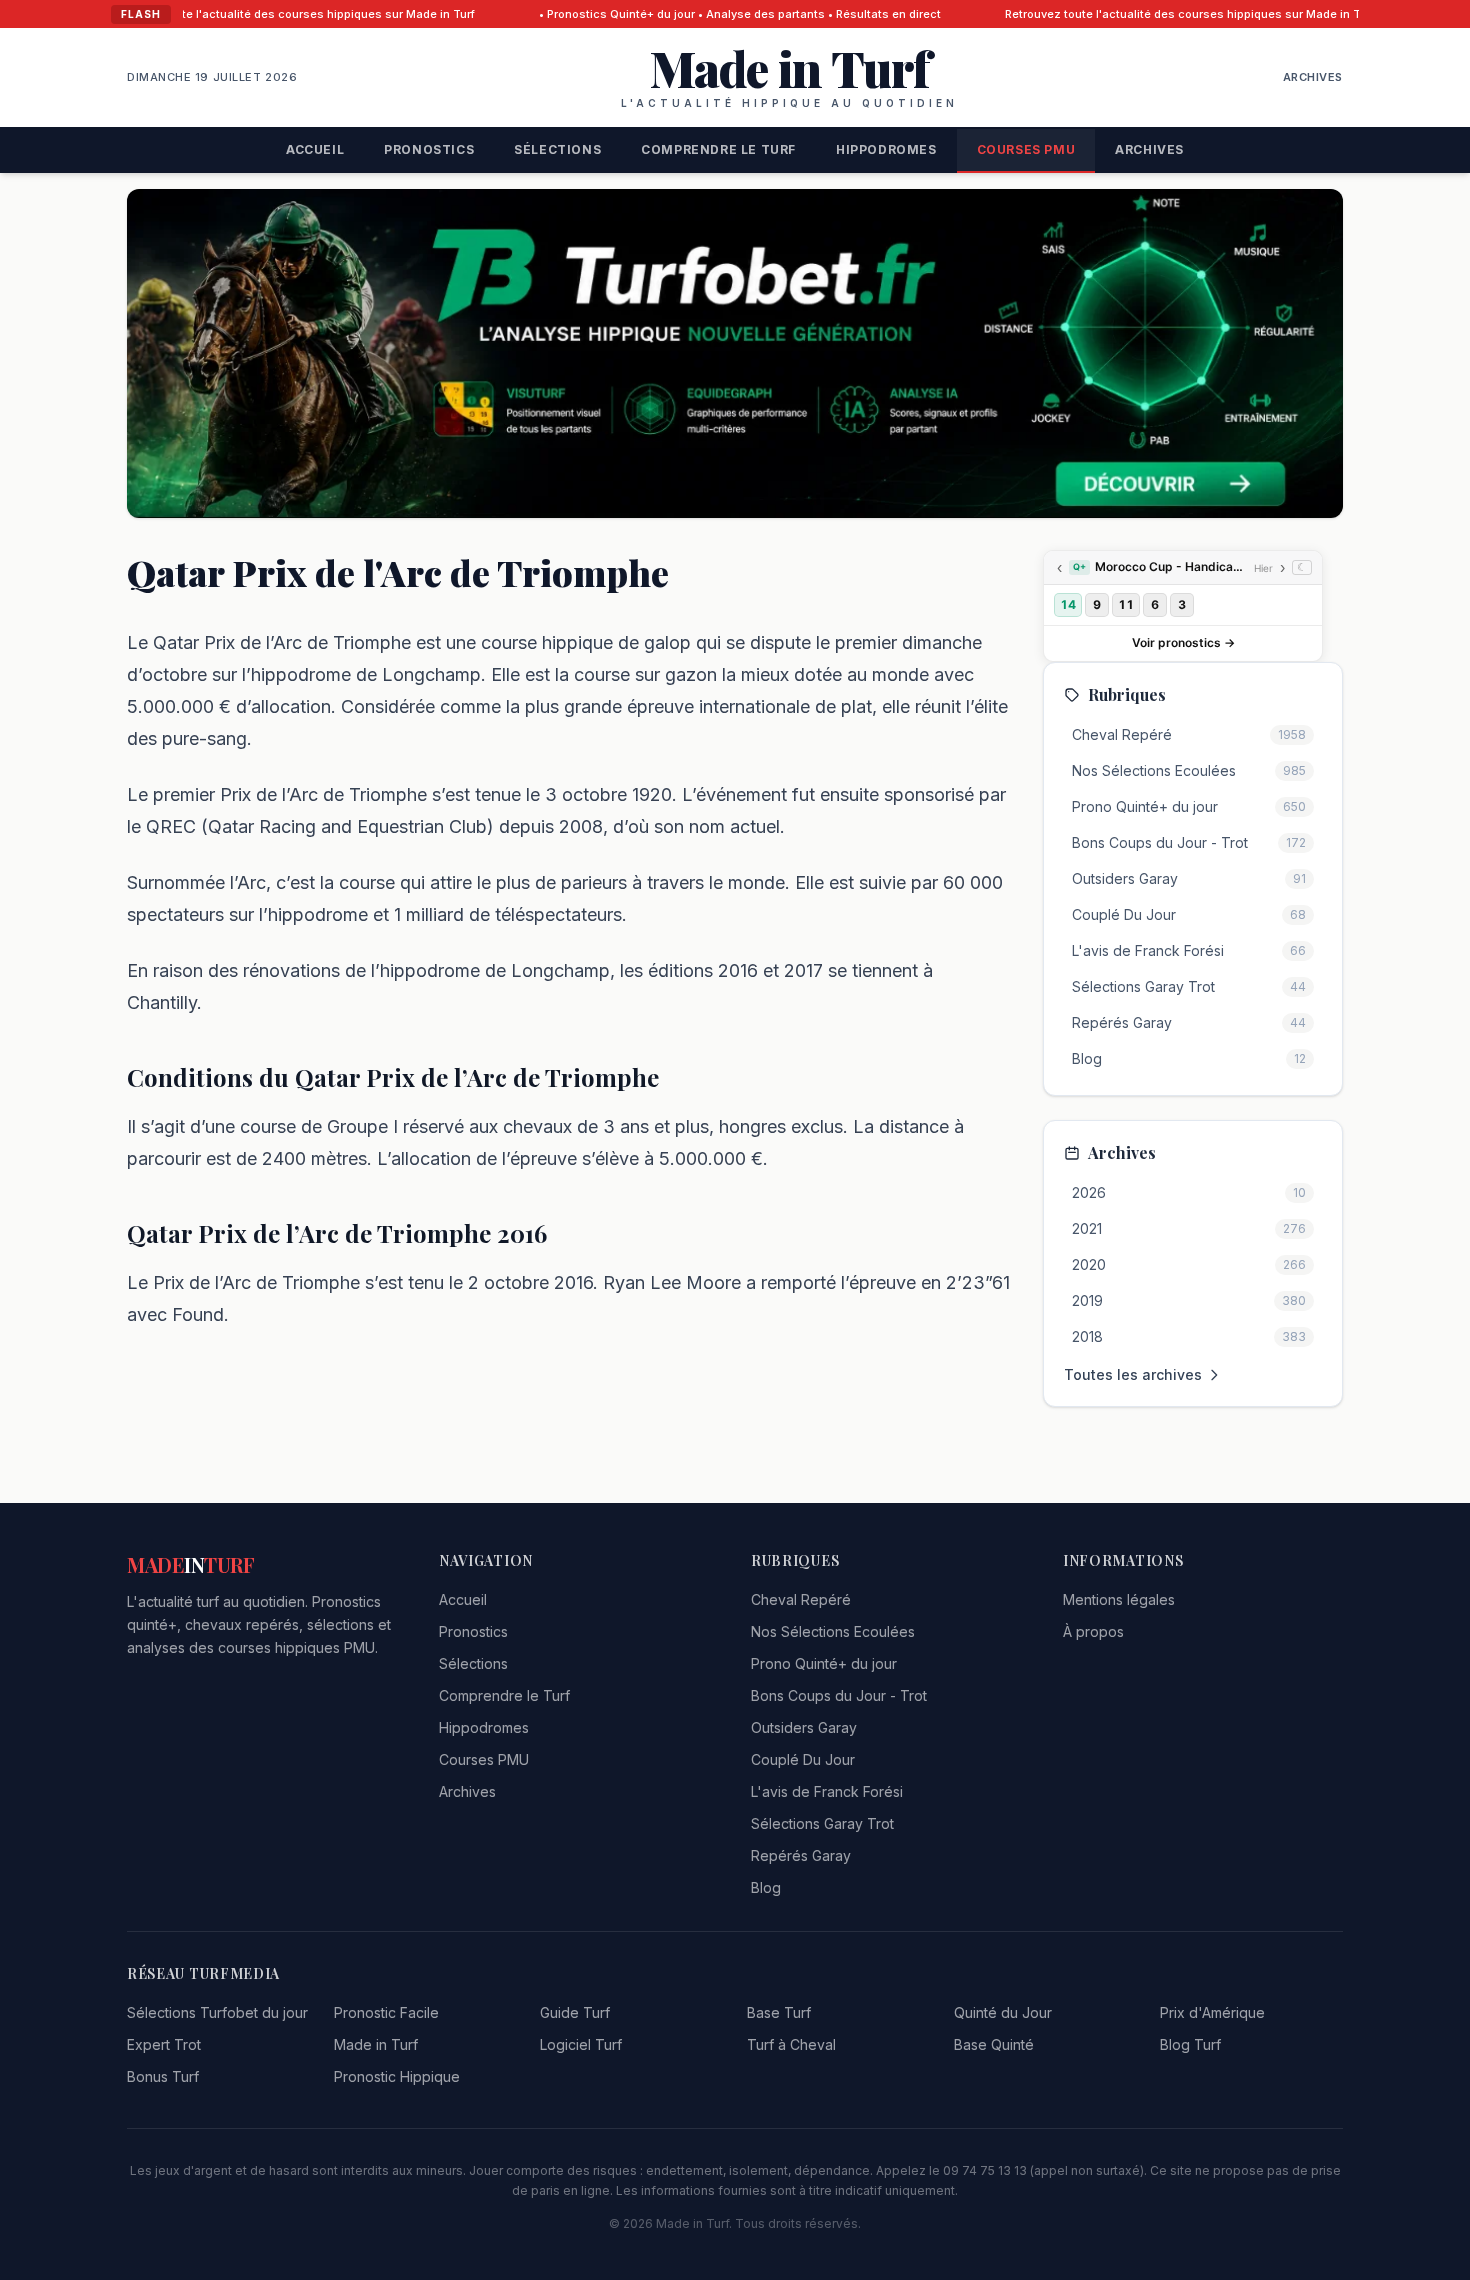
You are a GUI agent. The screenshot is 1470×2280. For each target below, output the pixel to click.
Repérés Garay (801, 1855)
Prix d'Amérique (1212, 2012)
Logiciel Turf (581, 2044)
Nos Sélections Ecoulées (833, 1631)
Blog (766, 1887)
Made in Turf (376, 2044)
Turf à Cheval (791, 2044)
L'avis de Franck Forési (827, 1791)
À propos (1093, 1631)
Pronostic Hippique (397, 2076)
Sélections (557, 149)
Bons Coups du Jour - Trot (839, 1695)
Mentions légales (1119, 1599)
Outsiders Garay (804, 1727)
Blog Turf (1190, 2044)
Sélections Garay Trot (822, 1823)
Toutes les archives (1133, 1374)
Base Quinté (994, 2044)
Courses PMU (1026, 149)
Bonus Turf (163, 2076)
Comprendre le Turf (718, 149)
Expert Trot (164, 2044)
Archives (1313, 77)
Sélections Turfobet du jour (217, 2012)
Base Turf (779, 2012)
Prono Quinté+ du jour (824, 1663)
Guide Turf (575, 2012)
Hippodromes (886, 149)
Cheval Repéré (801, 1599)
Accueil (315, 149)
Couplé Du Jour (803, 1759)
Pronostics (429, 149)
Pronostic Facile (386, 2012)
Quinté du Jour (1003, 2012)
